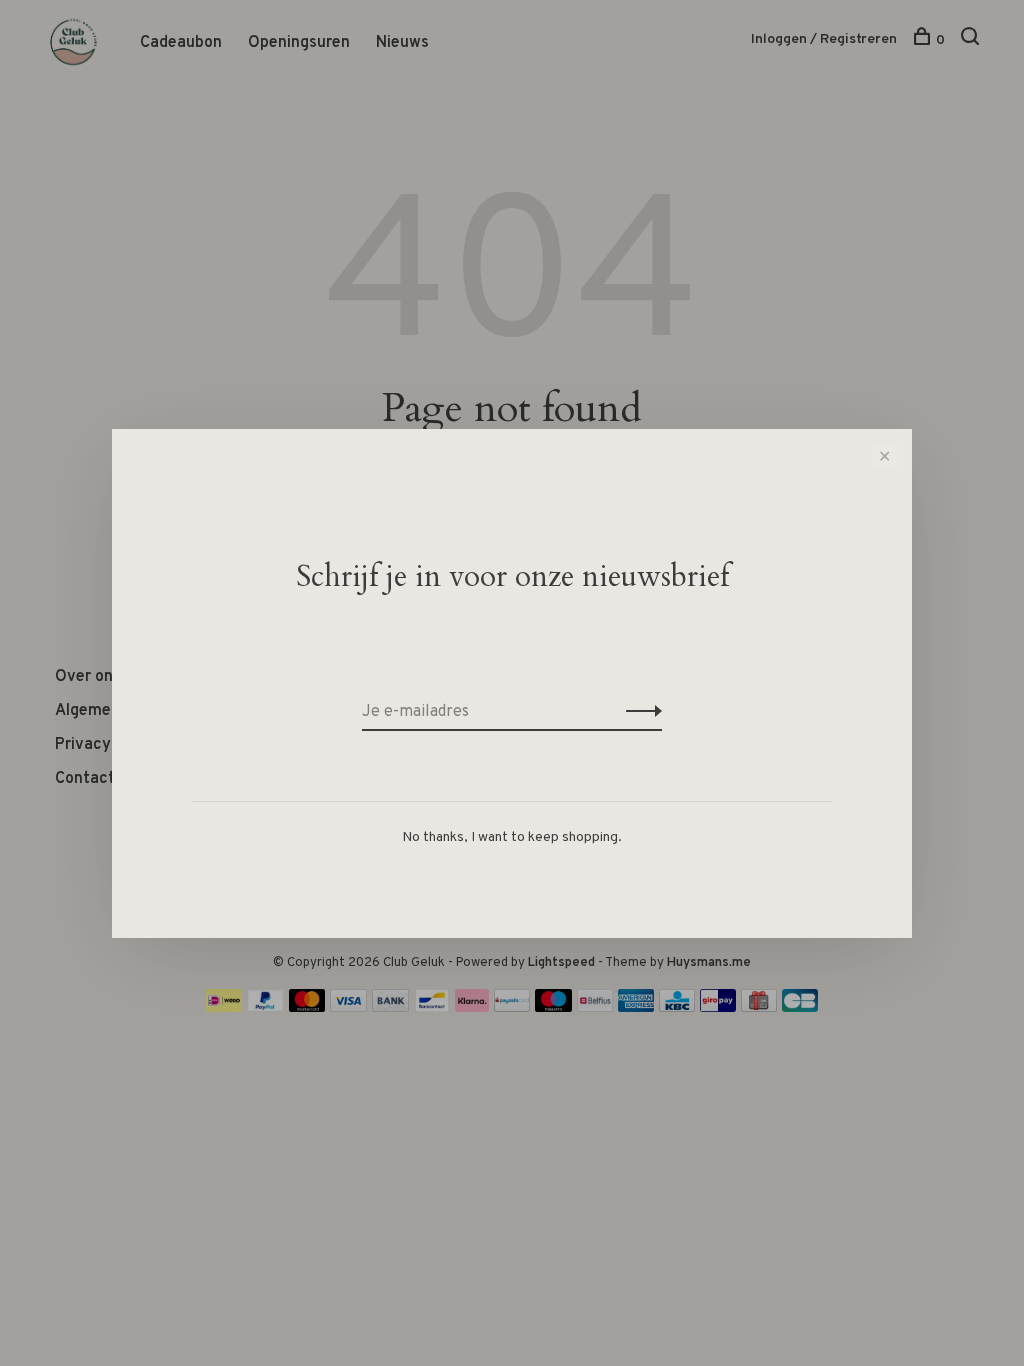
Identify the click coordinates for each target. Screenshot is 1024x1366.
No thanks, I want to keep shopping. (512, 837)
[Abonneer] (638, 712)
